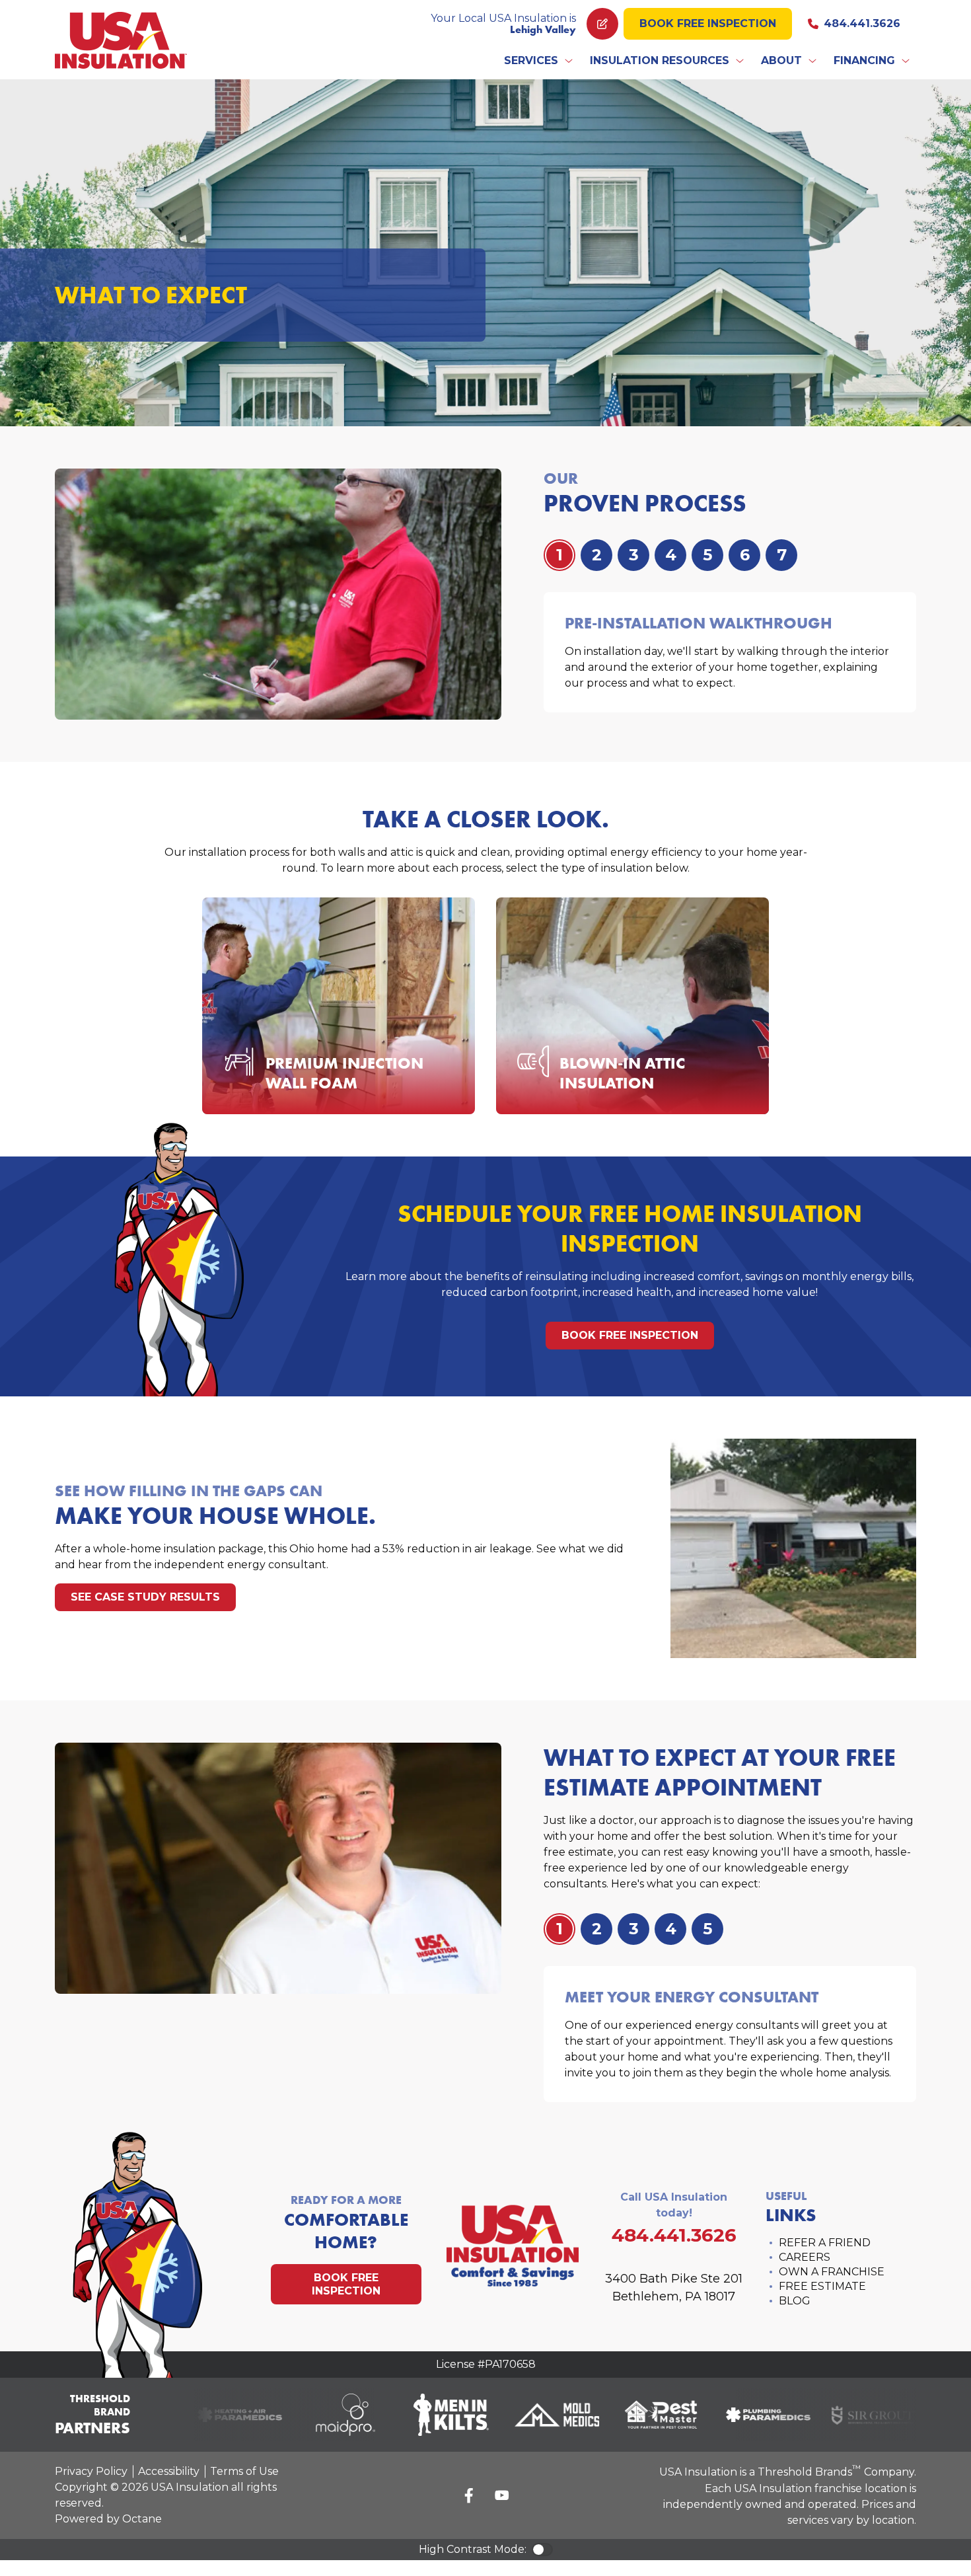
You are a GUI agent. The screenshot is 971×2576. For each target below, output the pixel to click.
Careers (805, 2257)
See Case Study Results (145, 1597)
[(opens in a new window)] (222, 2415)
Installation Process (351, 1075)
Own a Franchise (832, 2272)
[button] (539, 61)
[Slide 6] (781, 555)
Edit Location (602, 24)
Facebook (469, 2495)
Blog (795, 2301)
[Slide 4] (707, 555)
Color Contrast (542, 2550)
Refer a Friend (825, 2243)
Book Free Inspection (708, 23)
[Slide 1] (596, 555)
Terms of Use (244, 2471)
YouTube (502, 2495)
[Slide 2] (633, 555)
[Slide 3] (670, 555)
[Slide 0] (559, 555)
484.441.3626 (862, 23)
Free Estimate (822, 2286)
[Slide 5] (744, 555)
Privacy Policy (91, 2471)
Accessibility (169, 2471)
